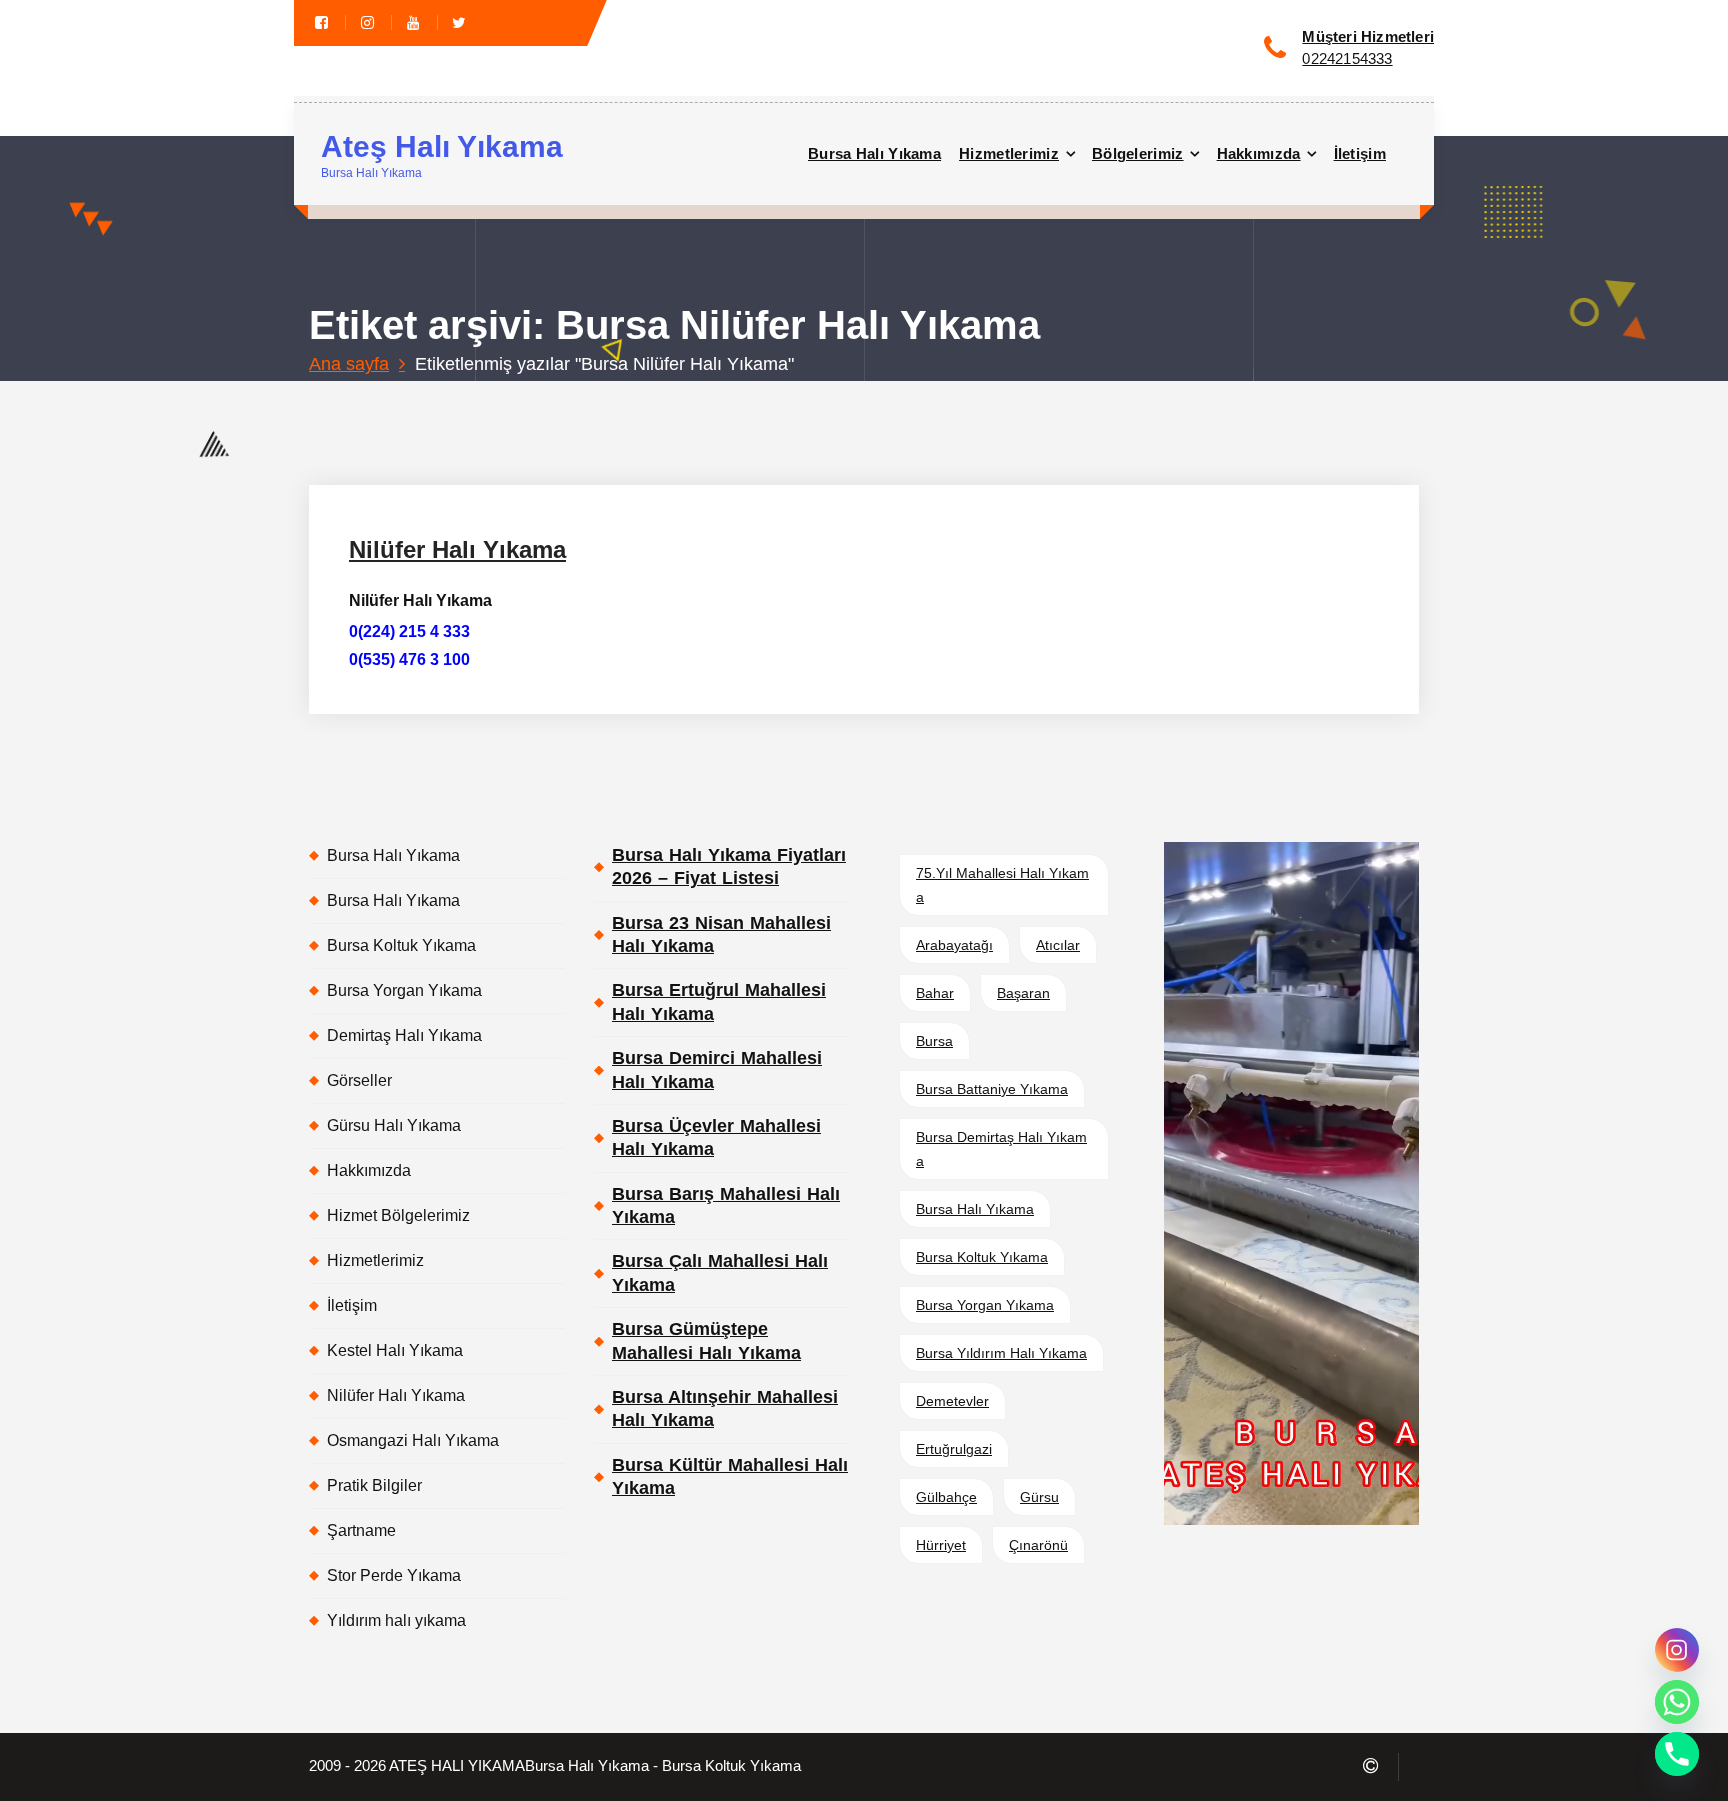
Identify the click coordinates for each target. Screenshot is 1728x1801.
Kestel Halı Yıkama (395, 1350)
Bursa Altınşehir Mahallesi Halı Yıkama (725, 1408)
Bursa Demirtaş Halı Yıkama (1001, 1149)
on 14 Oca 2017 (468, 481)
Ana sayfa (349, 364)
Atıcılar (1058, 945)
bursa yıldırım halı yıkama (1001, 1353)
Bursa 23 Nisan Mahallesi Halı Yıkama (721, 934)
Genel (656, 481)
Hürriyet (941, 1545)
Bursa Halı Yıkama (874, 153)
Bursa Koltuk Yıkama (401, 945)
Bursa (934, 1041)
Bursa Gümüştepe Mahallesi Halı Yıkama (706, 1340)
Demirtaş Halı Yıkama (404, 1035)
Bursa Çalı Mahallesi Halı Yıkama (720, 1272)
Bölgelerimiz (1138, 153)
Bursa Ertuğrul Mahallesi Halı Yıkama (719, 1001)
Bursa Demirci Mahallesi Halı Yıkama (717, 1069)
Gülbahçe (946, 1497)
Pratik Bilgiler (374, 1485)
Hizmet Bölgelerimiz (398, 1215)
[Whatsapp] (1677, 1702)
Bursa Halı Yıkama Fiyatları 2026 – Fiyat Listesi (729, 866)
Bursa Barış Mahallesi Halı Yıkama (726, 1205)
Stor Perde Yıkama (394, 1575)
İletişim (1360, 153)
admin (574, 481)
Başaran (1023, 993)
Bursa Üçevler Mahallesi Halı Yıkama (716, 1137)
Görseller (359, 1080)
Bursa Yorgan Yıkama (404, 990)
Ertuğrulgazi (954, 1449)
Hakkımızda (1259, 153)
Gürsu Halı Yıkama (394, 1125)
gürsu (1039, 1497)
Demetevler (952, 1401)
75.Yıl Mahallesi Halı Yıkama (1002, 885)
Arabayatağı (954, 945)
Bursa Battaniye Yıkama (992, 1089)
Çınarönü (1038, 1545)
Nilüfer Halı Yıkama (457, 549)
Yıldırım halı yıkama (396, 1620)
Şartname (361, 1530)
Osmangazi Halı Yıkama (413, 1440)
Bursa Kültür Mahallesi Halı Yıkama (730, 1476)
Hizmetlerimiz (1009, 153)
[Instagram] (1677, 1650)
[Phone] (1677, 1754)
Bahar (935, 993)
